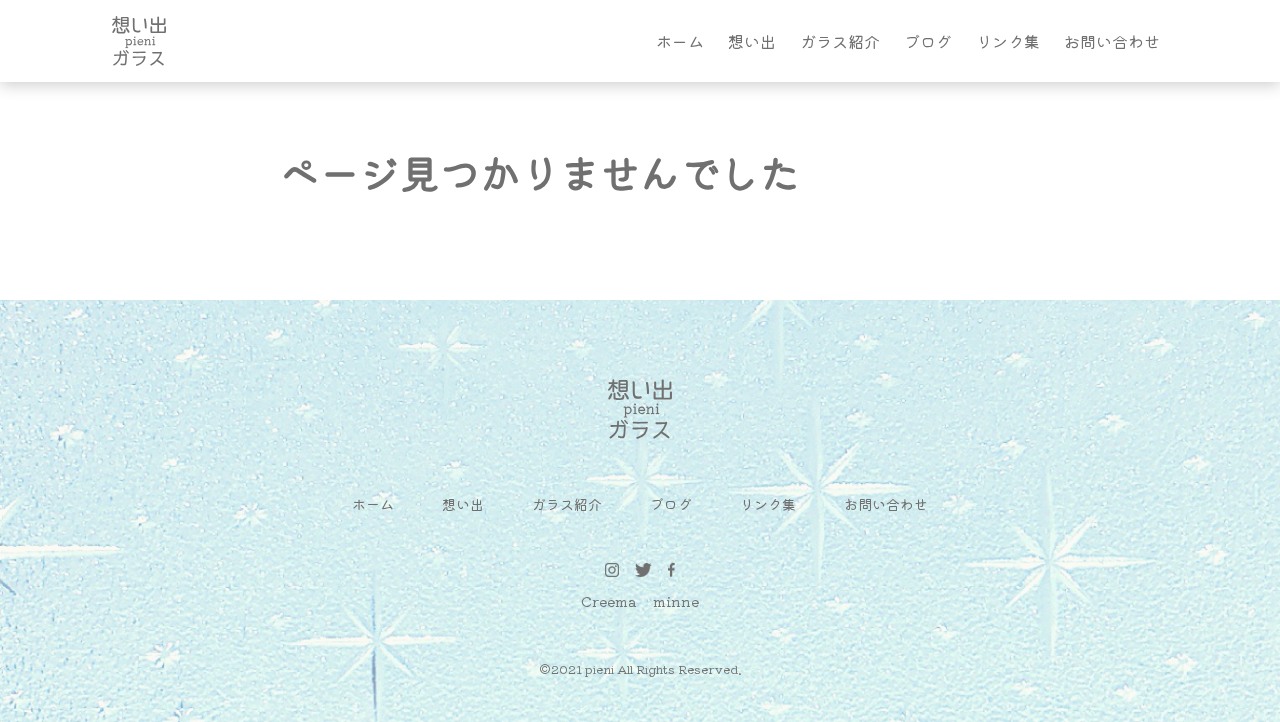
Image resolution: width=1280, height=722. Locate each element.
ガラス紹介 (840, 41)
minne (676, 601)
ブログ (928, 41)
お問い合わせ (1112, 41)
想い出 (752, 41)
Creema (609, 601)
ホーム (680, 41)
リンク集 (1008, 41)
